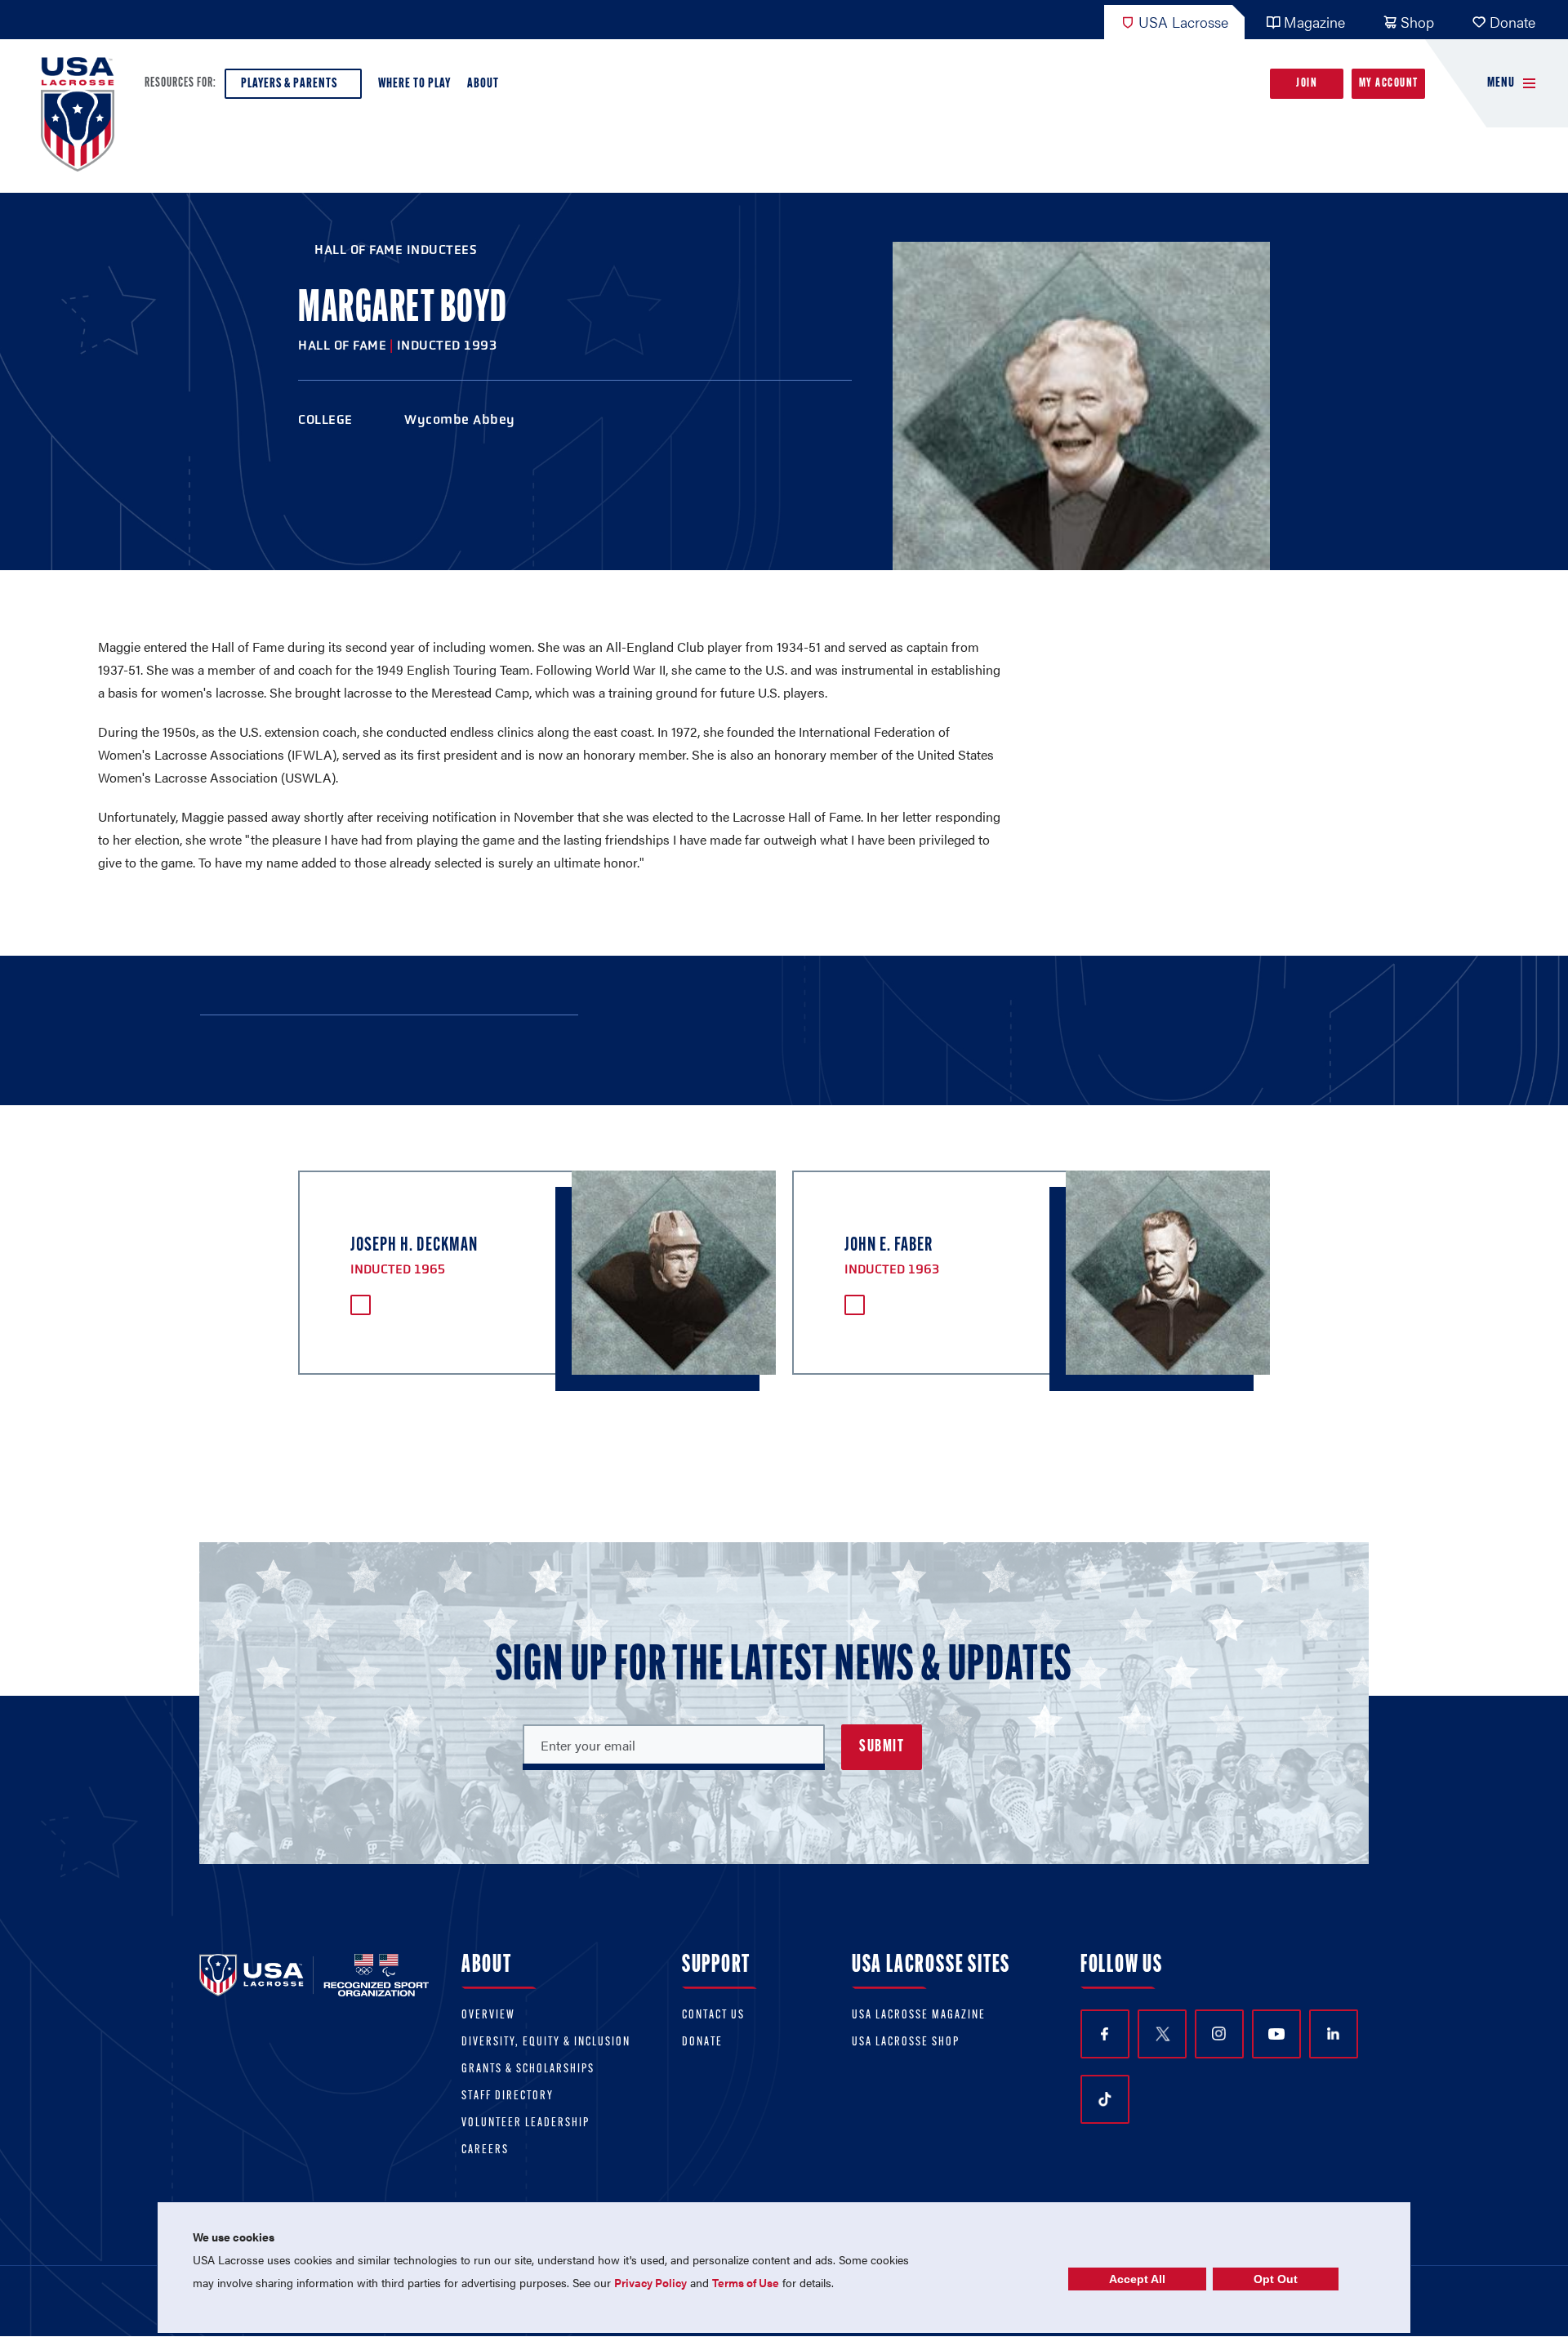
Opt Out (1276, 2279)
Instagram (1219, 2034)
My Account (1389, 84)
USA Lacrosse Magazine (919, 2016)
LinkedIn (1334, 2034)
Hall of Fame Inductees (396, 250)
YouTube (1276, 2034)
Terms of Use (746, 2282)
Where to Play (414, 84)
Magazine (1314, 22)
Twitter (1162, 2034)
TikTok (1105, 2099)
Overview (488, 2016)
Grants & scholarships (528, 2069)
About (483, 84)
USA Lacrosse (1183, 22)
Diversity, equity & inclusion (546, 2043)
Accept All (1137, 2279)
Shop (1417, 22)
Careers (485, 2150)
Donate (1512, 22)
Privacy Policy (650, 2282)
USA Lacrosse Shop (906, 2043)
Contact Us (713, 2016)
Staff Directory (508, 2096)
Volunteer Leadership (526, 2123)
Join (1307, 84)
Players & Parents (289, 84)
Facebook (1105, 2034)
